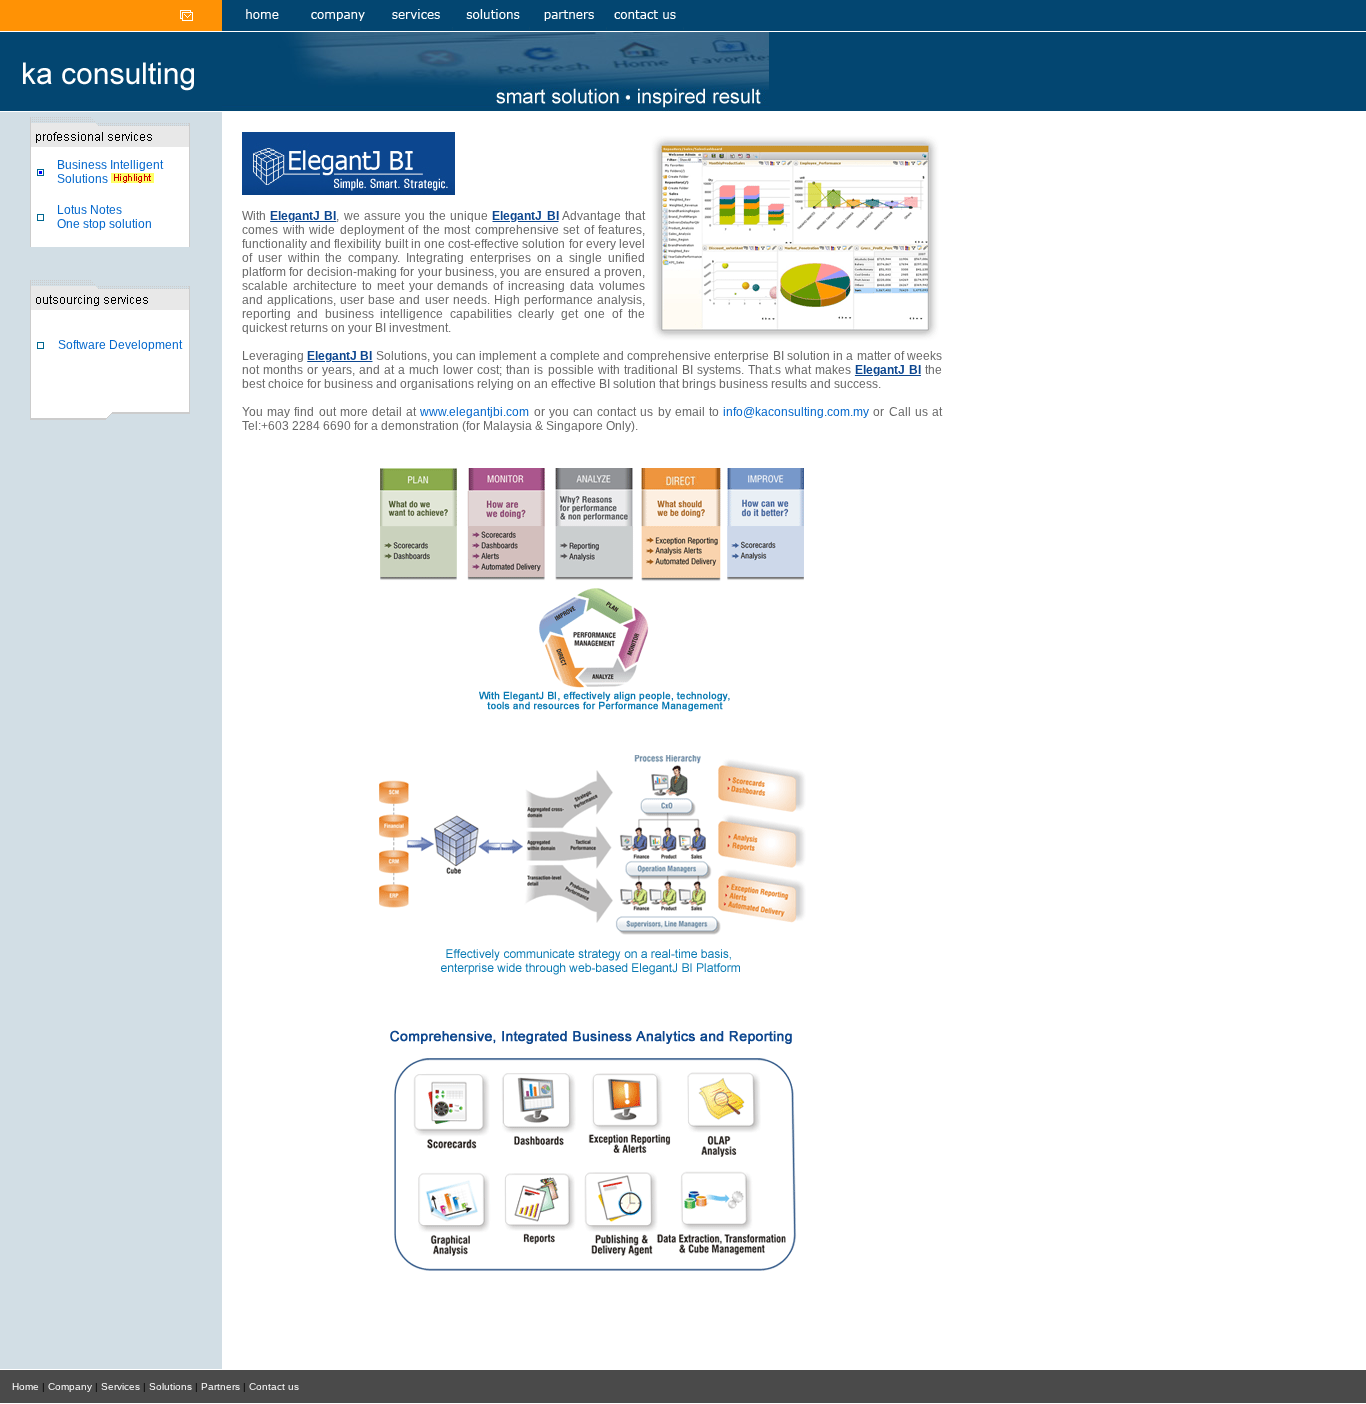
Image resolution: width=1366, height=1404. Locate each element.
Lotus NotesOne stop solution (104, 217)
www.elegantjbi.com (474, 412)
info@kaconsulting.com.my (796, 412)
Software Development (120, 345)
